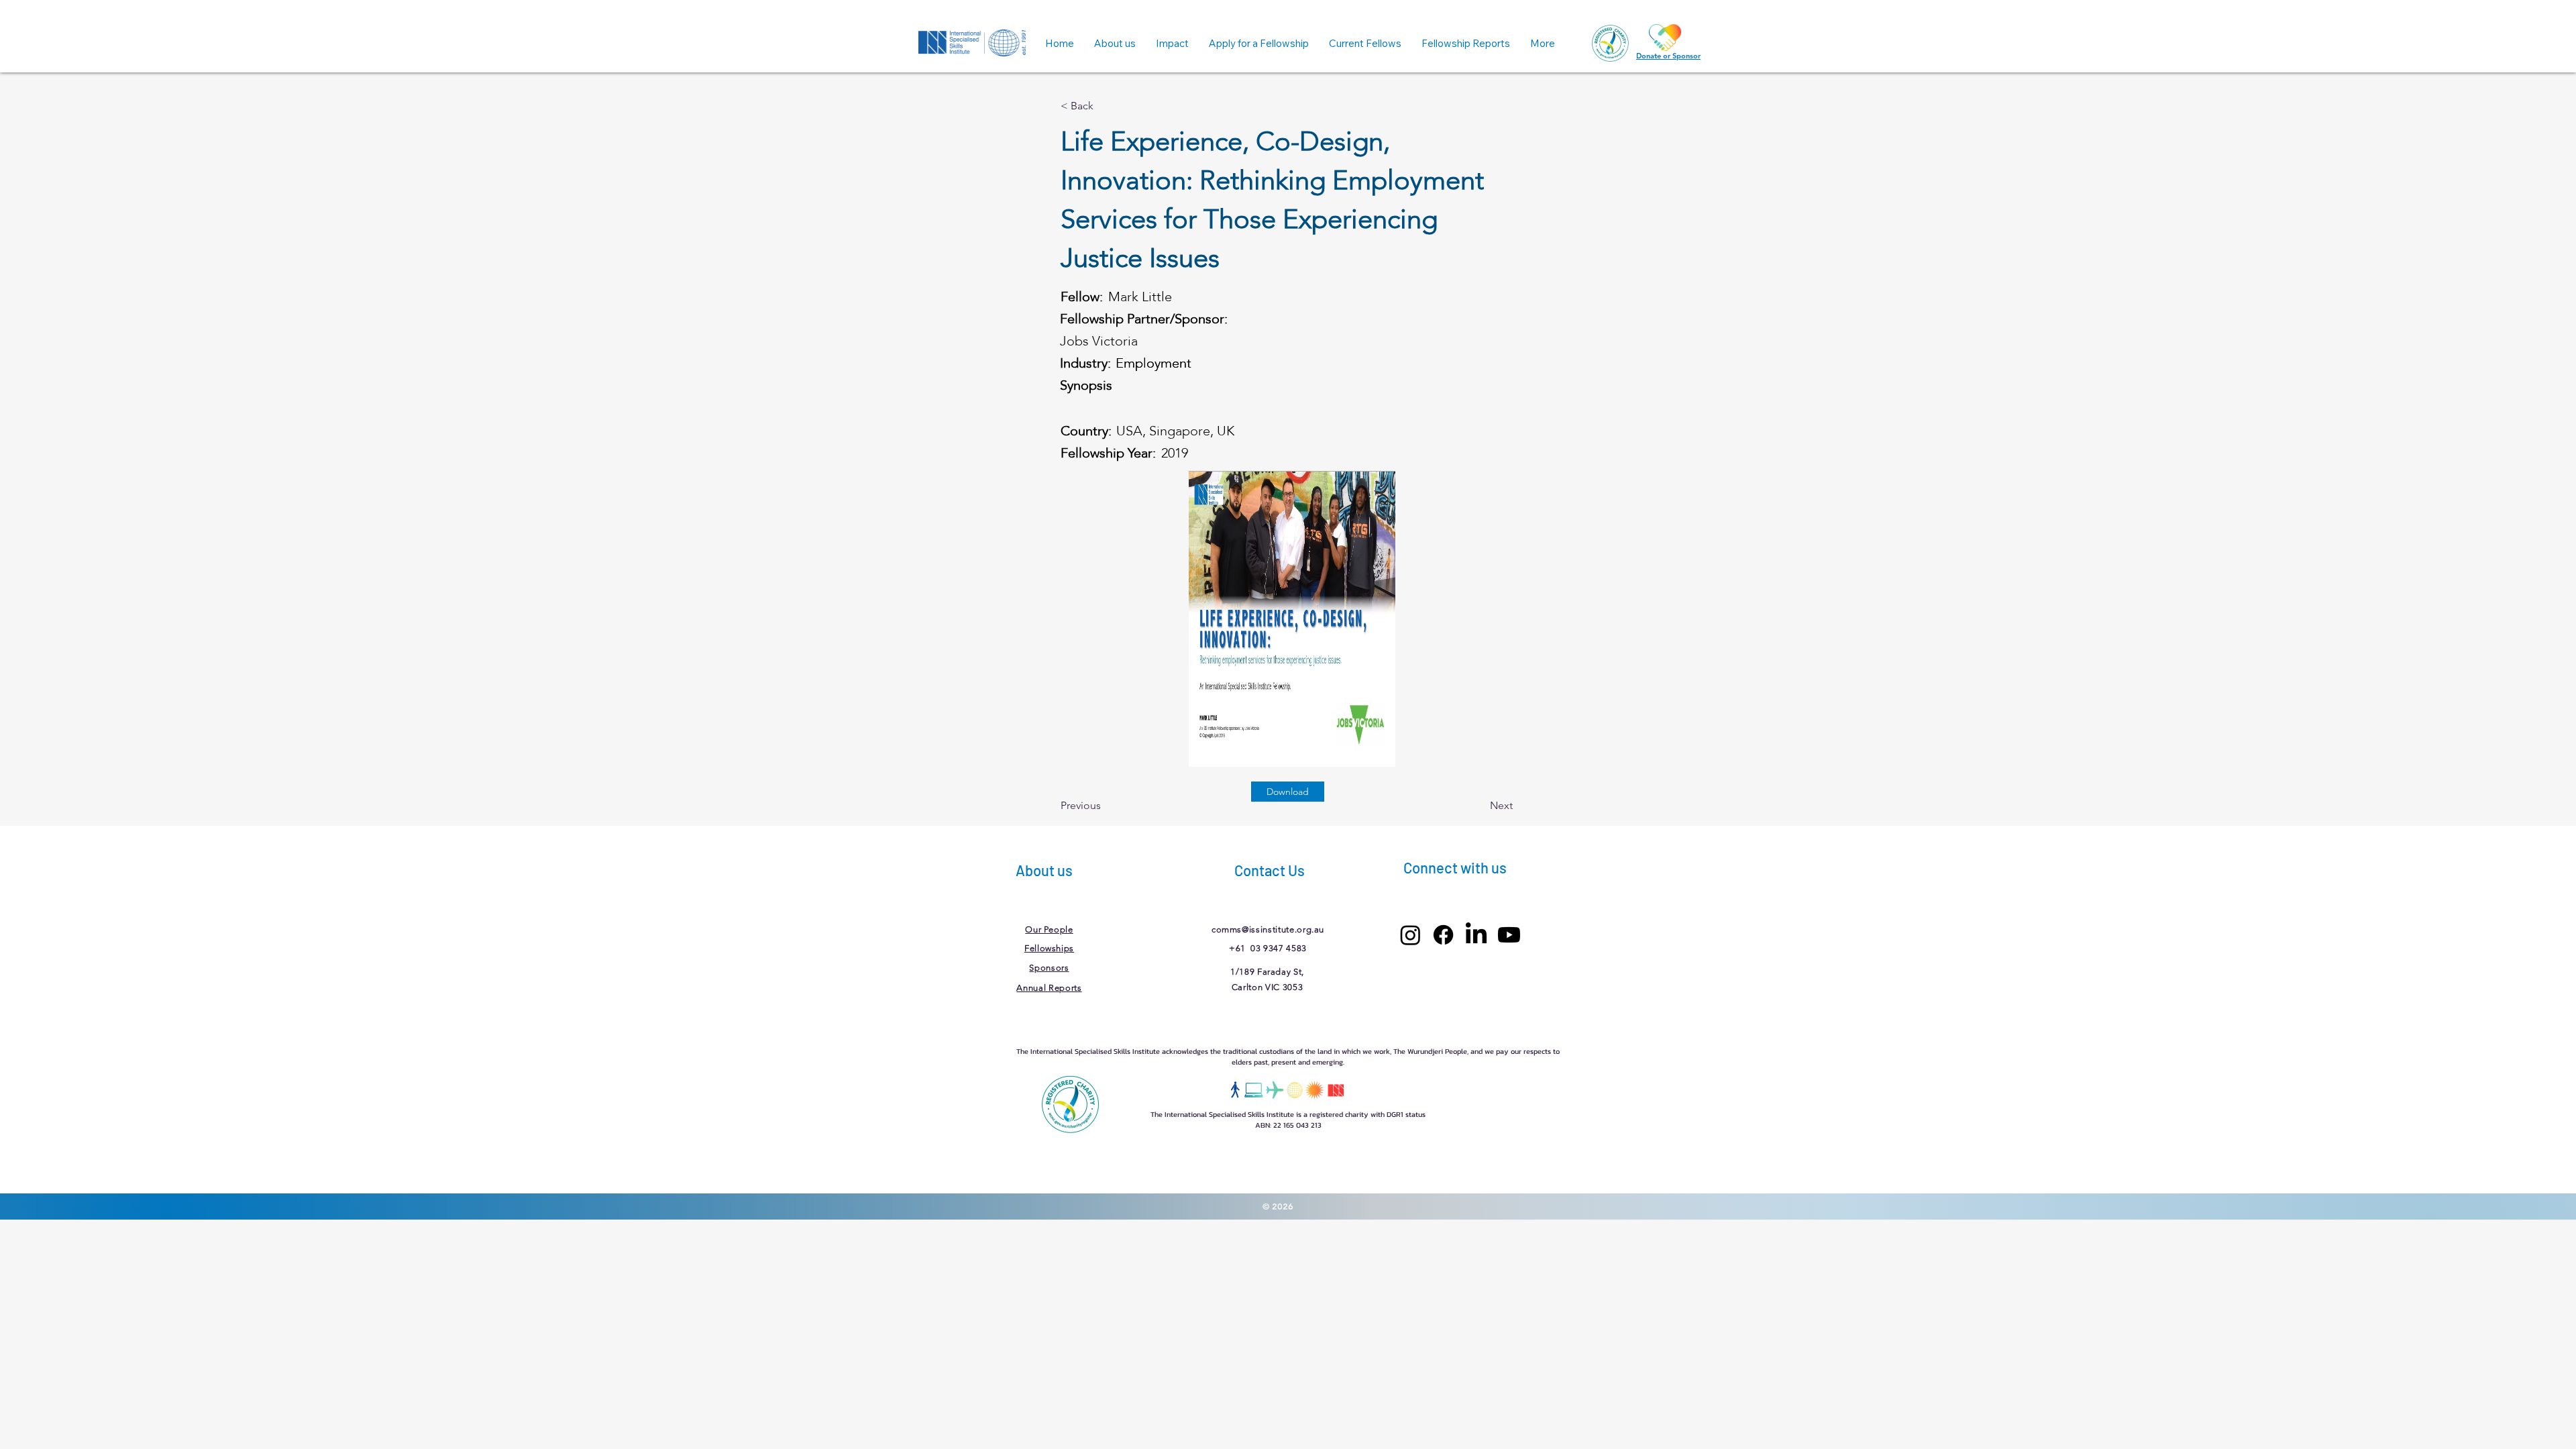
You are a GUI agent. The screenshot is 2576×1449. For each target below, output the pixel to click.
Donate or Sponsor (1668, 56)
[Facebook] (1443, 935)
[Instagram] (1410, 935)
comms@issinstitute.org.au (1268, 929)
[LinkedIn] (1476, 935)
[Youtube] (1509, 935)
